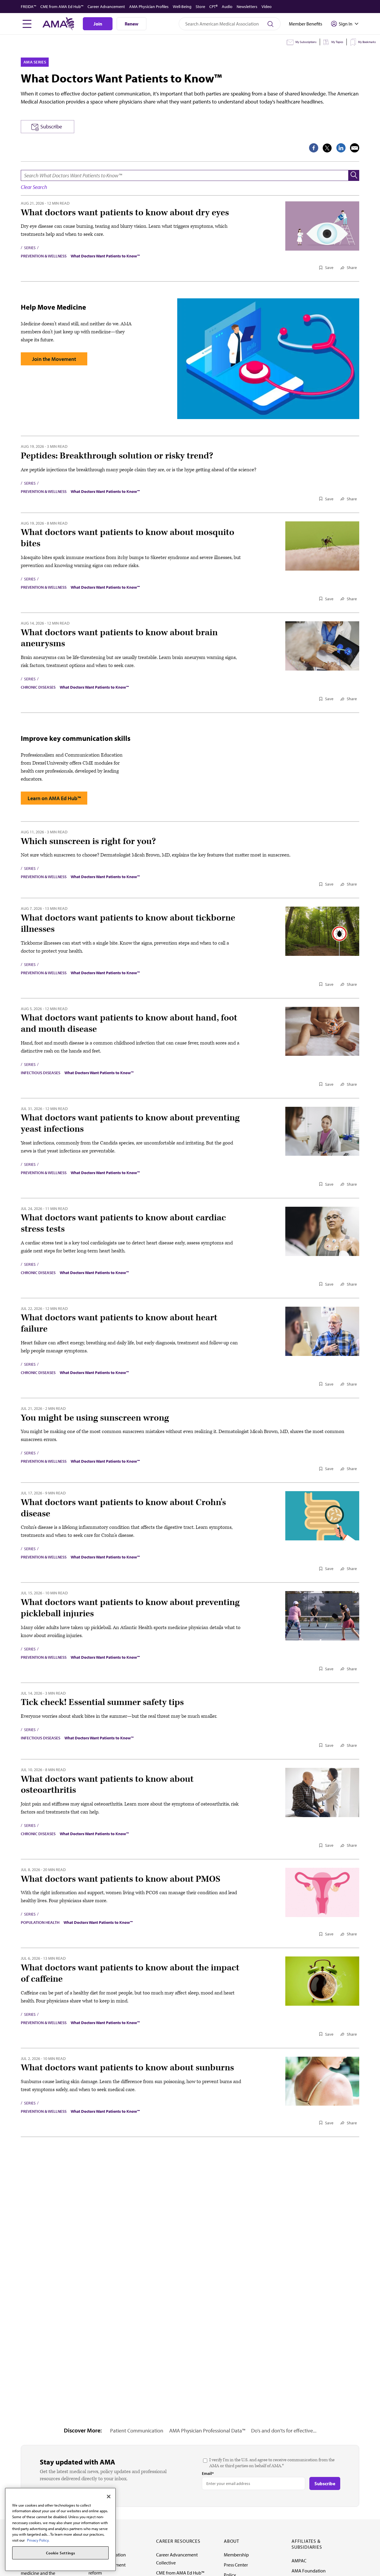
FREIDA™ (28, 7)
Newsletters (247, 7)
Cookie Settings (61, 2553)
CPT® (213, 7)
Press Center (236, 2565)
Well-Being (182, 7)
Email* (208, 2473)
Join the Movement (54, 359)
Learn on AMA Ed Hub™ (54, 798)
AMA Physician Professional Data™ (207, 2431)
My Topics (337, 42)
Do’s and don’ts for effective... (284, 2431)
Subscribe (51, 126)
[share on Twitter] (327, 148)
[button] (354, 175)
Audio (227, 7)
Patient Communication (137, 2431)
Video (267, 7)
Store (200, 7)
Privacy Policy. (38, 2540)
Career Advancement (106, 7)
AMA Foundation (309, 2571)
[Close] (109, 2497)
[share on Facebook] (314, 148)
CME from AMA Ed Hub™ (62, 7)
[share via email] (355, 148)
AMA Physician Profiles (149, 7)
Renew (132, 24)
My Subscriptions (306, 42)
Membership (236, 2555)
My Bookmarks (367, 42)
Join (98, 24)
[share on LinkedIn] (341, 148)
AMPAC (299, 2561)
